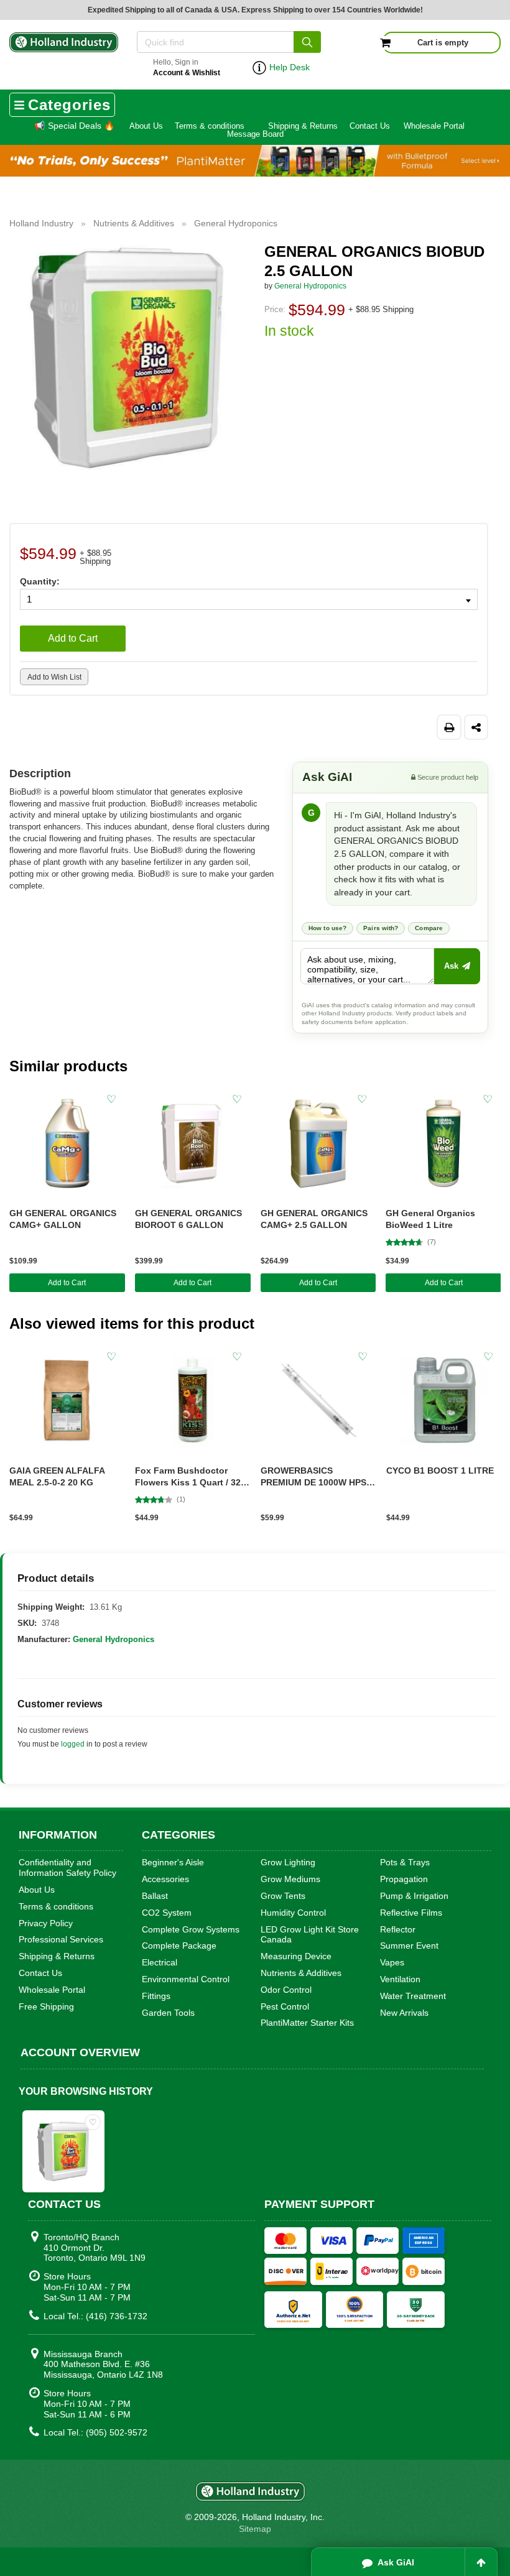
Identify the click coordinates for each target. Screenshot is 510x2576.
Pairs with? (381, 928)
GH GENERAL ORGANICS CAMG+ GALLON (63, 1219)
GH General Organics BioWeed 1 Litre (430, 1219)
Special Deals (74, 126)
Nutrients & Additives (301, 1973)
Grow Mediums (290, 1879)
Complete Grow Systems (191, 1929)
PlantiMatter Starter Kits (307, 2023)
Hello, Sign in (187, 67)
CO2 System (167, 1913)
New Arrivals (404, 2013)
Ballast (155, 1896)
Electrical (160, 1962)
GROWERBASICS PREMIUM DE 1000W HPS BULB (313, 1477)
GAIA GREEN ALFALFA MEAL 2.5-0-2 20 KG (57, 1476)
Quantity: (40, 581)
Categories (69, 105)
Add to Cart (73, 638)
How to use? (327, 928)
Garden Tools (168, 2013)
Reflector (398, 1929)
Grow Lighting (288, 1862)
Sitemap (255, 2529)
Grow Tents (283, 1896)
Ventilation (400, 1979)
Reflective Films (411, 1913)
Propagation (404, 1879)
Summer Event (409, 1946)
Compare (429, 928)
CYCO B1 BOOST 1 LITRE (440, 1470)
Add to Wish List (54, 677)
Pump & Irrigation (414, 1896)
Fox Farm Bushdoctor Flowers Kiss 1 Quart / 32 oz (188, 1477)
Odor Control (286, 1990)
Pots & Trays (405, 1862)
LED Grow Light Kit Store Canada (310, 1935)
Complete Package (179, 1946)
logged (73, 1744)
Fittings (156, 1996)
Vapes (392, 1962)
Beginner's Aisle (173, 1862)
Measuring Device (296, 1956)
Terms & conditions (210, 126)
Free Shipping (46, 2006)
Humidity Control (293, 1913)
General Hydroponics (310, 286)
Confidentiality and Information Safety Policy (67, 1867)
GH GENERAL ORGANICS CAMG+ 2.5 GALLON (314, 1219)
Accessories (165, 1879)
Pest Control (285, 2006)
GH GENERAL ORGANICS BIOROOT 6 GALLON (188, 1219)
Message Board (255, 134)
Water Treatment (413, 1996)
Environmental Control (186, 1979)
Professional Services (61, 1939)
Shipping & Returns (303, 126)
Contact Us (370, 126)
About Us (146, 126)
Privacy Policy (46, 1923)
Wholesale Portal (434, 126)
